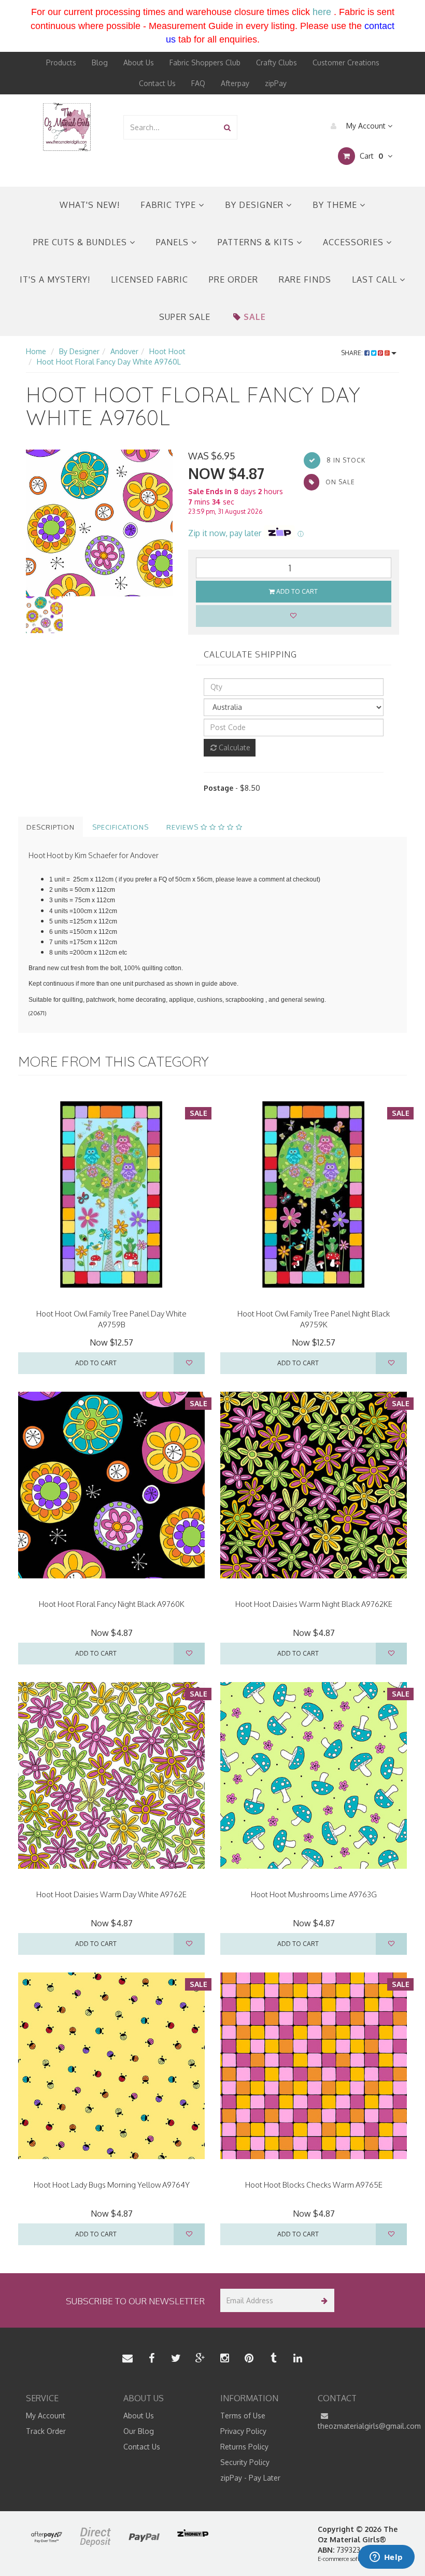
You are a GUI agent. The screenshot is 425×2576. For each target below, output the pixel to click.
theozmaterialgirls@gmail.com (359, 2426)
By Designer (256, 205)
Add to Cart (296, 591)
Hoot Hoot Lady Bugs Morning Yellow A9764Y (112, 2185)
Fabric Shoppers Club (205, 62)
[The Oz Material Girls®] (67, 126)
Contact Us (157, 83)
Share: (353, 353)
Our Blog (139, 2431)
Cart (370, 156)
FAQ (198, 83)
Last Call (376, 279)
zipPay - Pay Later (250, 2478)
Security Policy (245, 2462)
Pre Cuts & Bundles (81, 242)
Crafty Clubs (277, 62)
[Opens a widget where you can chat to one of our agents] (386, 2558)
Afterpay (235, 83)
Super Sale (185, 317)
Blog (100, 62)
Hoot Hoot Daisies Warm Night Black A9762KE (314, 1604)
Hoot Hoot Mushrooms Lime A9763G (314, 1894)
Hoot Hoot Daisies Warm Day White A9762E (111, 1894)
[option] (99, 523)
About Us (139, 62)
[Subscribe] (323, 2300)
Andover (124, 351)
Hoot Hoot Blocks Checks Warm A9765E (314, 2185)
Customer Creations (346, 62)
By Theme (336, 205)
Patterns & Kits (257, 242)
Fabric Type (169, 205)
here (322, 12)
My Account (366, 126)
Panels (174, 242)
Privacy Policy (243, 2431)
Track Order (46, 2431)
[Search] (227, 127)
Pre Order (233, 279)
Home (36, 351)
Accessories (355, 242)
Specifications (121, 827)
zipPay (276, 83)
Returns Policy (244, 2447)
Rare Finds (305, 279)
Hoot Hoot (167, 351)
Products (61, 62)
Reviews (183, 827)
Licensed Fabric (150, 279)
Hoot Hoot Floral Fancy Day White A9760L (109, 362)
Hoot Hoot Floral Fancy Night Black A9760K (112, 1604)
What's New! (90, 205)
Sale (255, 317)
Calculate (233, 747)
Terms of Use (243, 2416)
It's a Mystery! (55, 279)
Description (51, 827)
